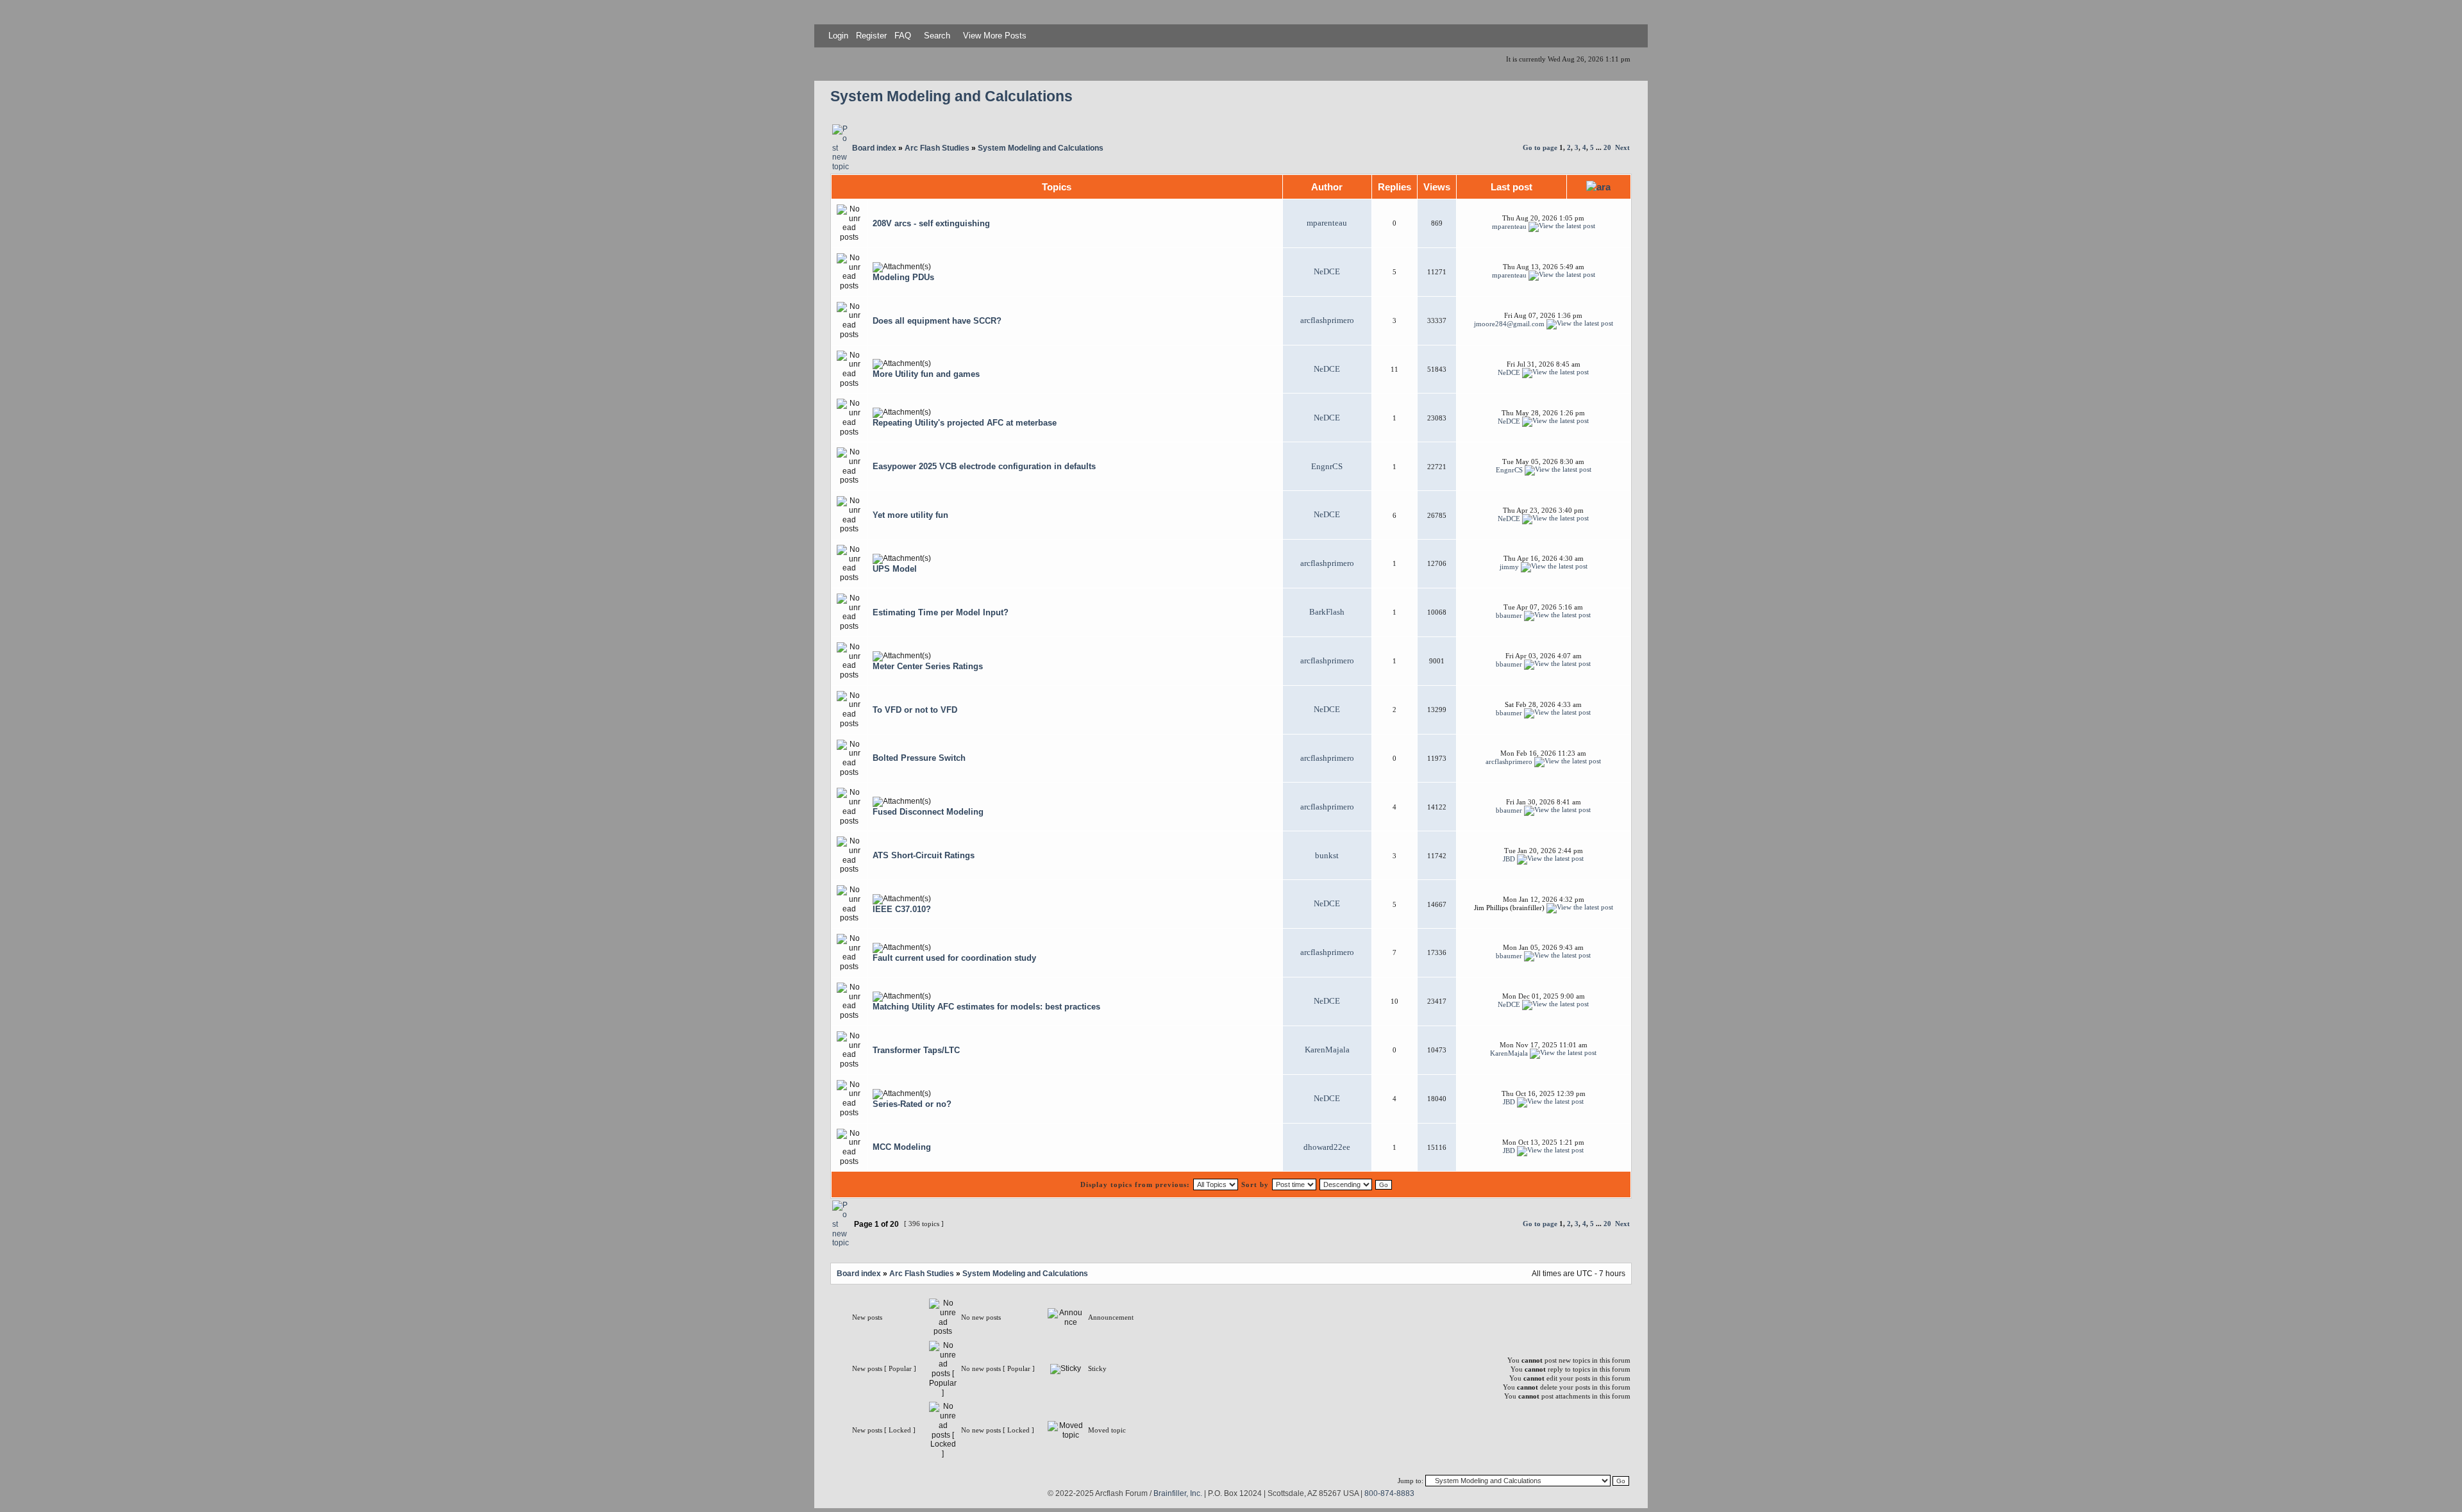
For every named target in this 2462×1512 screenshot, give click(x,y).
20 (1607, 147)
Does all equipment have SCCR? (937, 321)
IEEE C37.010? (902, 909)
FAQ (901, 36)
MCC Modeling (902, 1147)
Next (1622, 147)
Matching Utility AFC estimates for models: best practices (986, 1007)
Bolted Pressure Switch (919, 758)
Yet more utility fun (910, 515)
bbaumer (1509, 615)
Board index (874, 148)
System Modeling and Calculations (951, 96)
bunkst (1327, 856)
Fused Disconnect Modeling (928, 812)
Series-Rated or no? (912, 1104)
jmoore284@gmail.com (1509, 324)
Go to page (1540, 147)
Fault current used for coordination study (954, 958)
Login (838, 36)
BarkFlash (1327, 612)
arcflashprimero (1327, 320)
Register (870, 36)
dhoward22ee (1327, 1147)
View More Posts (995, 36)
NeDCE (1327, 272)
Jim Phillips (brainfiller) (1509, 907)
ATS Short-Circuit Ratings (924, 855)
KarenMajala (1327, 1050)
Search (936, 36)
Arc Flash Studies (937, 148)
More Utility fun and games (926, 374)
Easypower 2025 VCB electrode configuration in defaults (984, 466)
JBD (1509, 858)
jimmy (1509, 567)
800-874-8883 (1389, 1493)
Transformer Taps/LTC (916, 1050)
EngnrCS (1327, 467)
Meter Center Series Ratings (928, 666)
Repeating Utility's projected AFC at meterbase (965, 423)
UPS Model (895, 569)
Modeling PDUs (903, 277)
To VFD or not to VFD (915, 710)
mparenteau (1327, 223)
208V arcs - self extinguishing (931, 223)
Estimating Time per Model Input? (941, 612)
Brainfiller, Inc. (1178, 1493)
